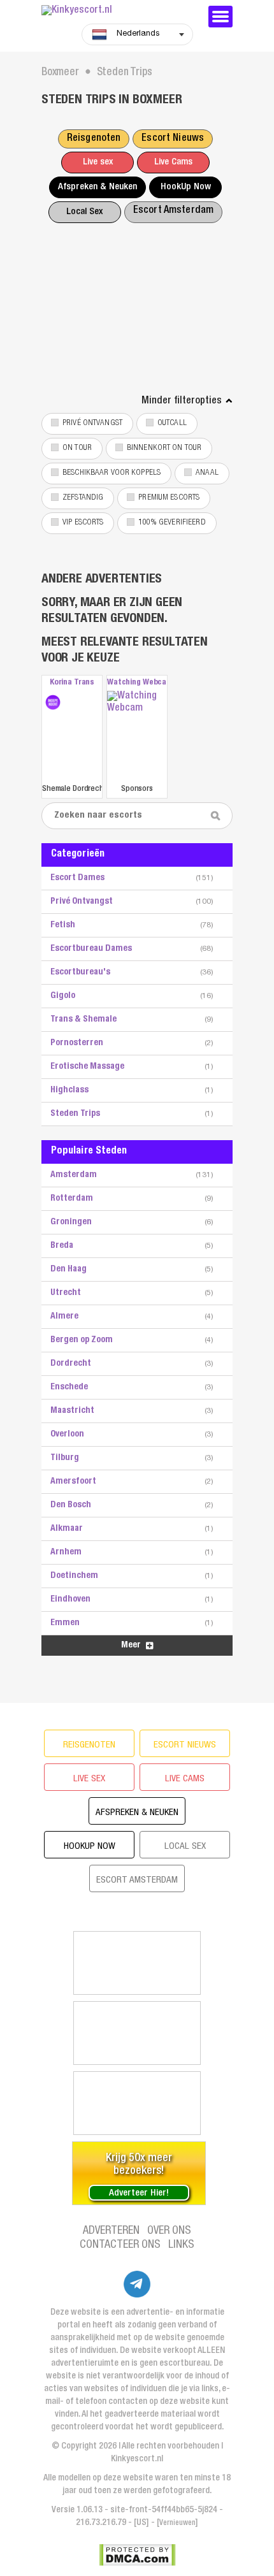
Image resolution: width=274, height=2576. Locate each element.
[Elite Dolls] (137, 1963)
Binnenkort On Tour (164, 448)
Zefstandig (83, 498)
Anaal (207, 473)
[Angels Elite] (137, 2033)
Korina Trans (72, 683)
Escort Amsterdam (173, 211)
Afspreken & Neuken (97, 187)
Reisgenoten (94, 139)
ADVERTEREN (111, 2231)
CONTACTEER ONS (120, 2245)
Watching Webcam (137, 683)
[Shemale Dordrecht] (53, 702)
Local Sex (84, 212)
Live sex (98, 162)
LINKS (181, 2245)
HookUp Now (186, 187)
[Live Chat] (137, 2103)
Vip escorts (83, 523)
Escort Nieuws (173, 139)
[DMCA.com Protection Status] (137, 2555)
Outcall (172, 423)
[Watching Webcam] (137, 736)
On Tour (77, 448)
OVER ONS (169, 2231)
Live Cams (173, 162)
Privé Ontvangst (92, 423)
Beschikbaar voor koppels (112, 473)
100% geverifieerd (172, 523)
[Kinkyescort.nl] (118, 11)
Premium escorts (169, 498)
